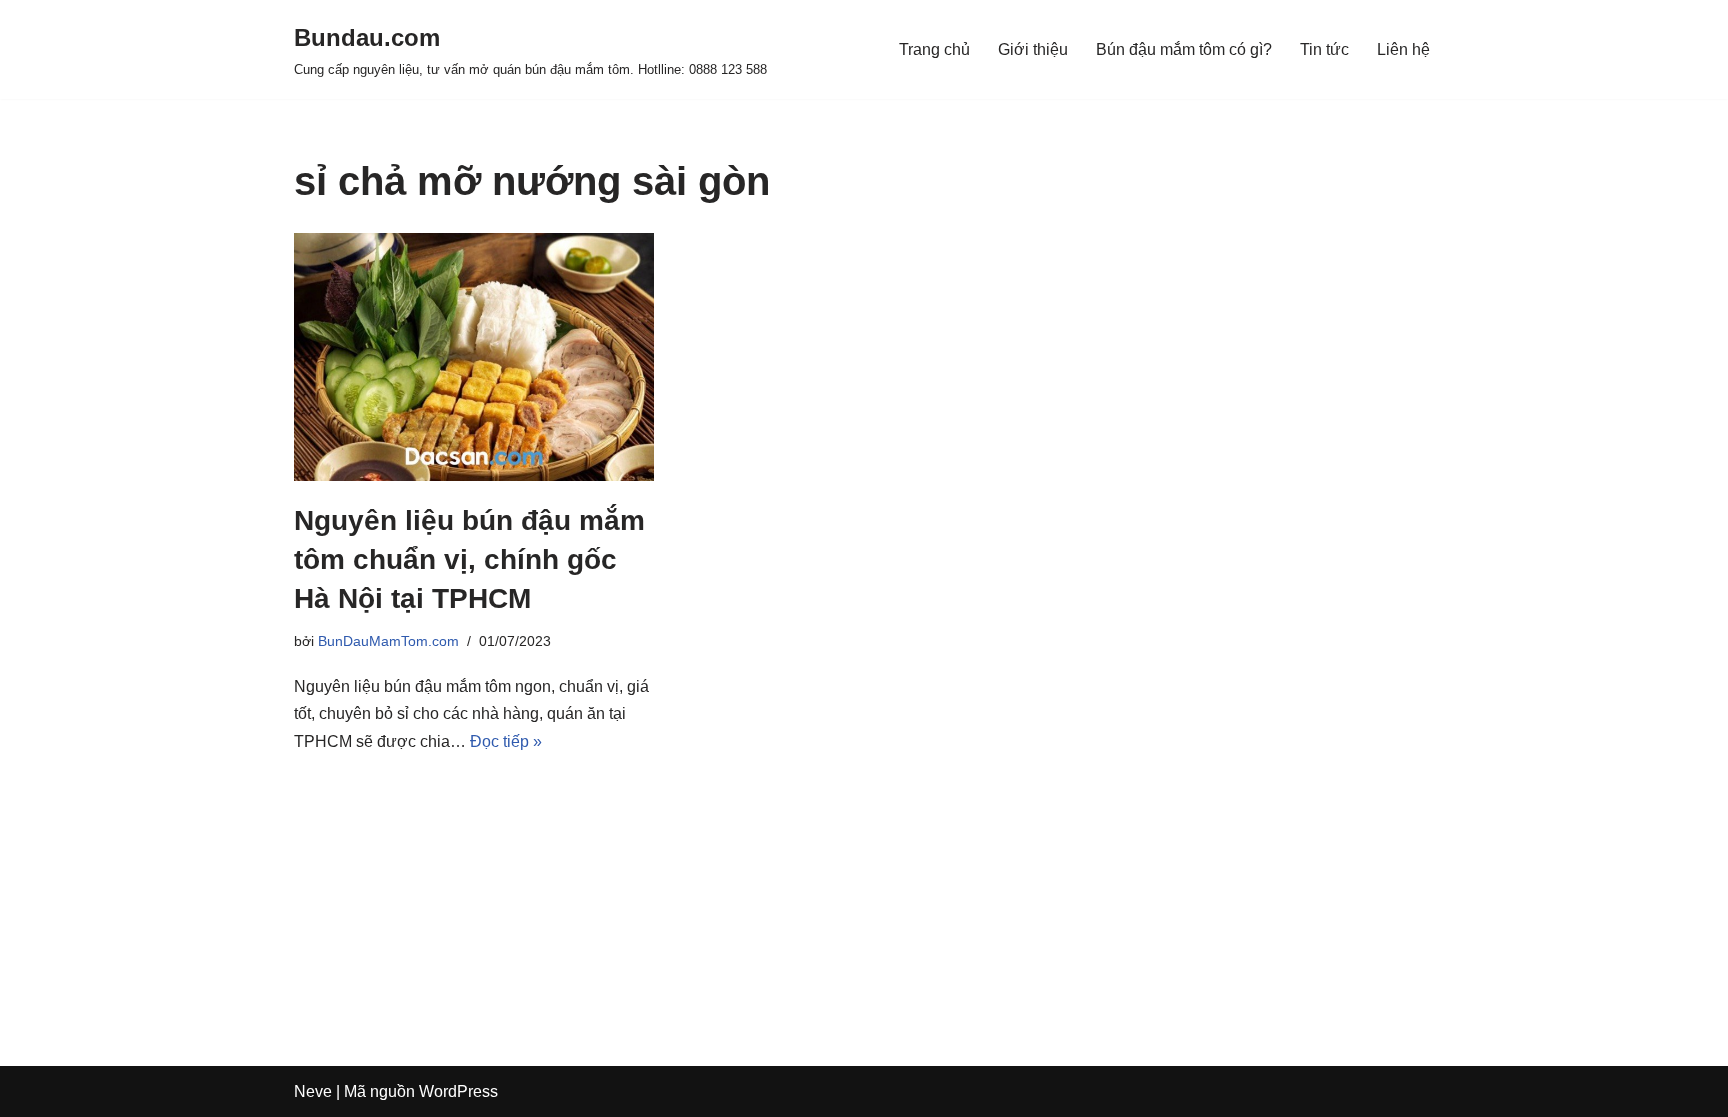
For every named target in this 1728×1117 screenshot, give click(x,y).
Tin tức (1324, 49)
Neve (313, 1091)
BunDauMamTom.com (388, 641)
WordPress (458, 1091)
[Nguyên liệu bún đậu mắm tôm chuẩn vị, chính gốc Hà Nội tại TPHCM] (474, 357)
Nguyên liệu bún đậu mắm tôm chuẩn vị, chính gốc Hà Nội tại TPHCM (469, 559)
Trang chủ (934, 49)
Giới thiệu (1033, 49)
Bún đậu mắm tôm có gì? (1184, 49)
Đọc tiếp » (506, 741)
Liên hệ (1403, 49)
